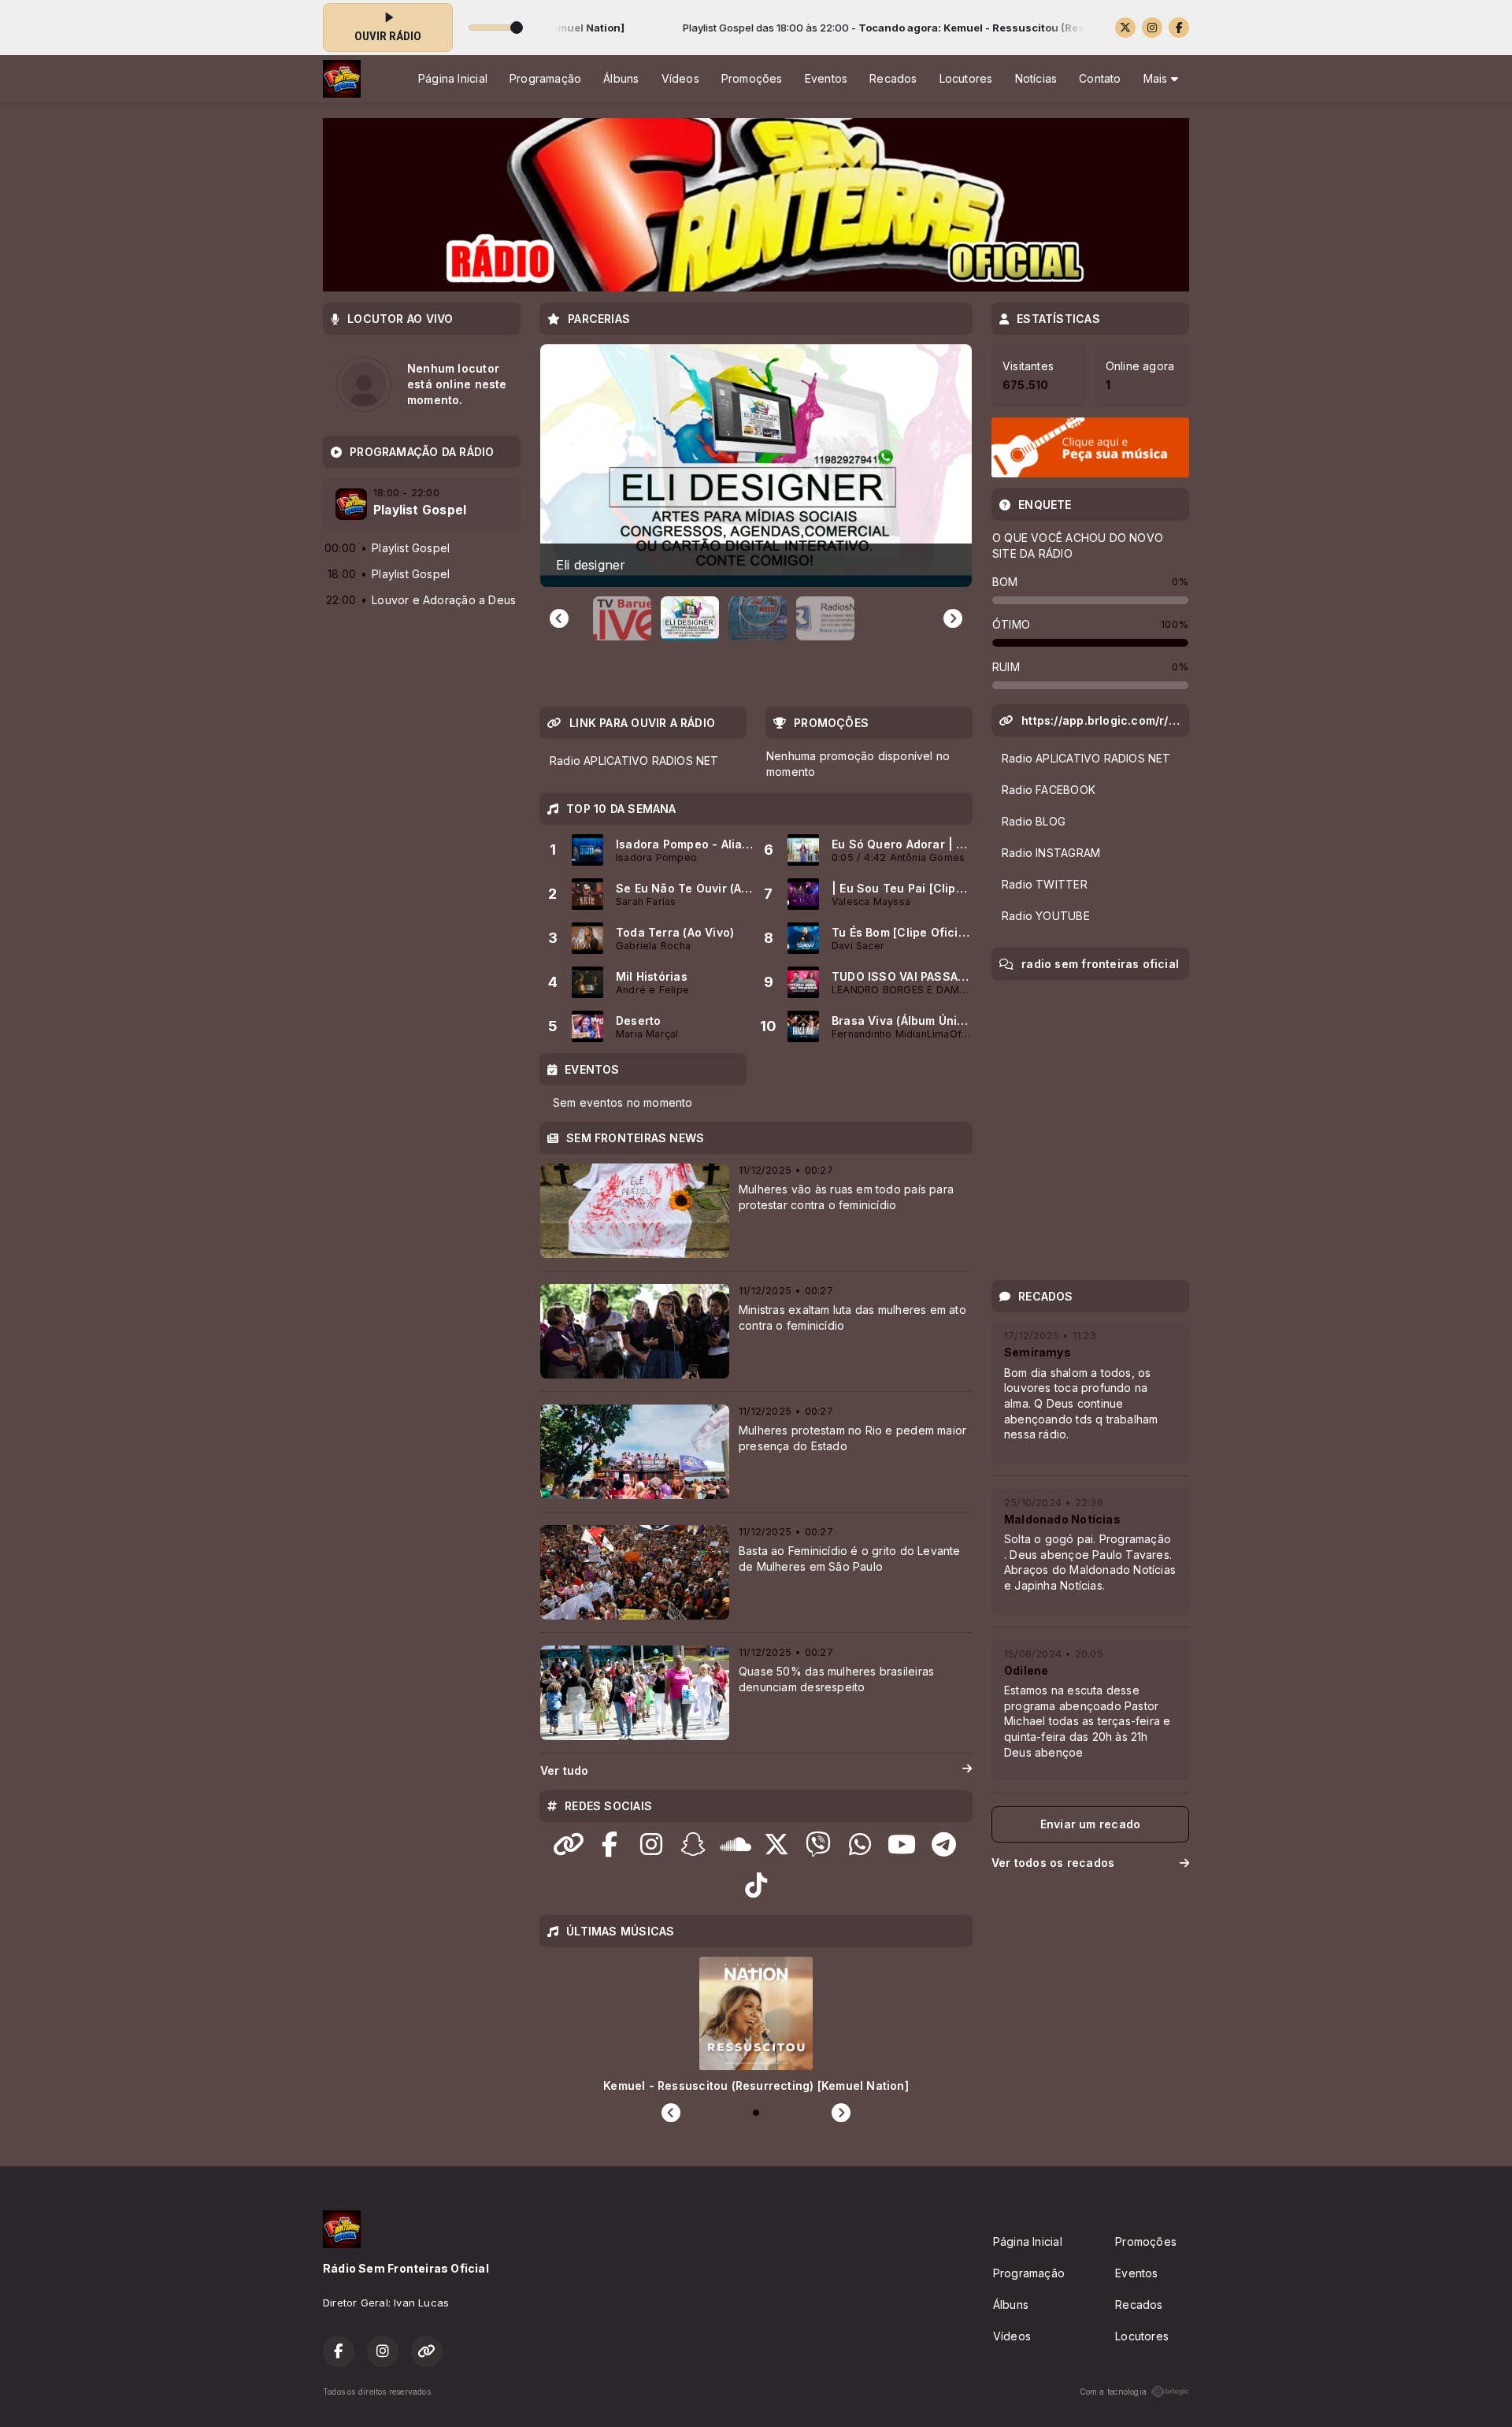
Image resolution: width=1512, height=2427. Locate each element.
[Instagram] (1152, 28)
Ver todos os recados (1053, 1863)
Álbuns (621, 78)
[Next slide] (953, 618)
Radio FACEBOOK (1049, 790)
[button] (622, 618)
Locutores (966, 78)
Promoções (752, 78)
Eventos (826, 78)
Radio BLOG (1034, 821)
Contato (1100, 78)
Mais (1157, 78)
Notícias (1036, 78)
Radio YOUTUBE (1046, 916)
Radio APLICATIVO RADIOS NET (634, 761)
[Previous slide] (559, 618)
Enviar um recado (1090, 1824)
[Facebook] (1179, 28)
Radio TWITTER (1045, 884)
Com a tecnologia (1113, 2392)
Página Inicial (453, 78)
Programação (545, 78)
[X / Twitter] (1125, 28)
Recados (893, 78)
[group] (756, 466)
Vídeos (680, 78)
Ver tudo (565, 1770)
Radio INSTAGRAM (1051, 853)
